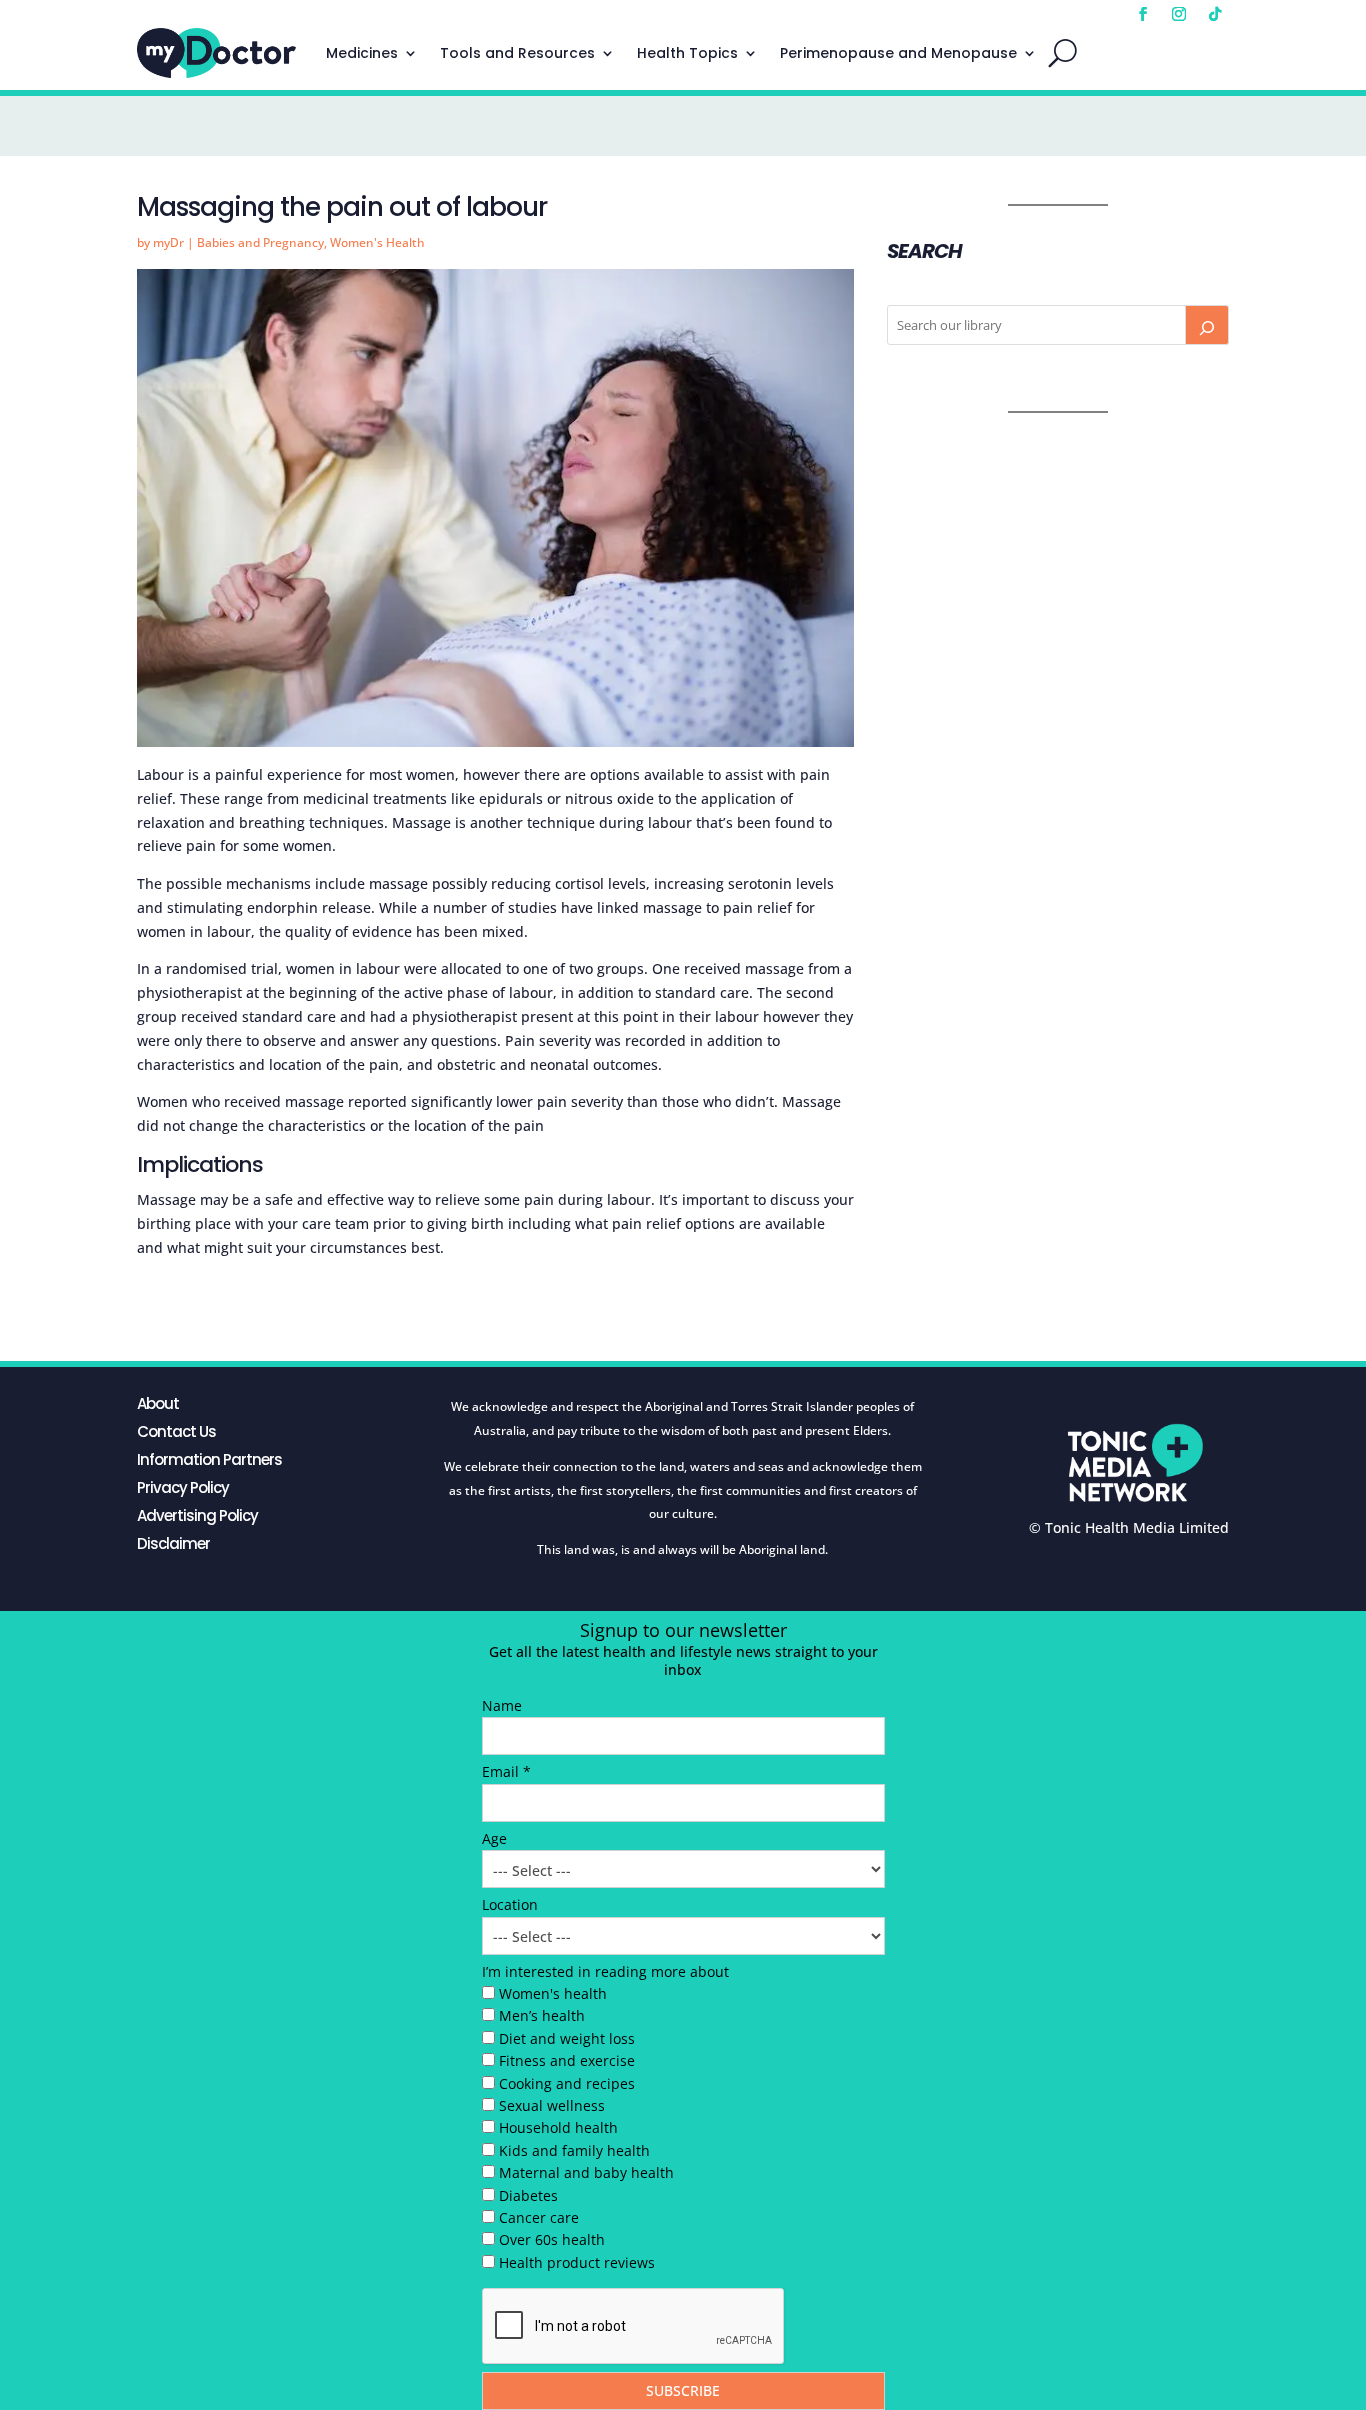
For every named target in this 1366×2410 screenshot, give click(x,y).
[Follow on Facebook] (1143, 14)
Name (502, 1705)
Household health (558, 2127)
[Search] (1207, 325)
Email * (506, 1771)
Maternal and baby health (586, 2172)
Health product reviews (577, 2262)
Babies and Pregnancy (260, 242)
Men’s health (542, 2015)
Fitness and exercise (567, 2060)
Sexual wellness (552, 2105)
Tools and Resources (517, 53)
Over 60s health (552, 2239)
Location (510, 1904)
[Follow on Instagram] (1179, 14)
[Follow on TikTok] (1215, 14)
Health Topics (687, 53)
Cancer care (539, 2217)
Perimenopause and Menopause (898, 53)
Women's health (553, 1993)
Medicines (362, 53)
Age (494, 1838)
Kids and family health (574, 2150)
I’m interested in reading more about (605, 1971)
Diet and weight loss (567, 2038)
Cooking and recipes (567, 2083)
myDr (168, 242)
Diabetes (528, 2195)
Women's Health (377, 242)
